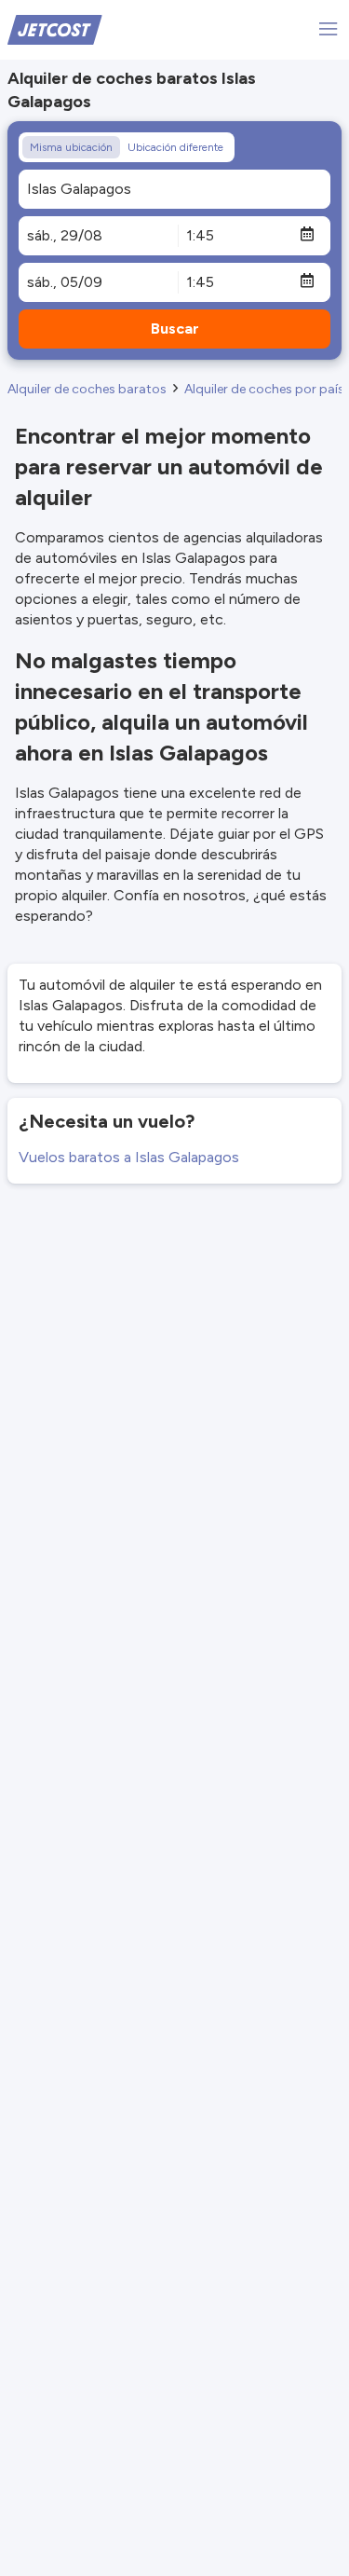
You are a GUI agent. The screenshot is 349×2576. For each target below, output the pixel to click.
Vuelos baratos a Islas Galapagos (129, 1157)
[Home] (55, 28)
